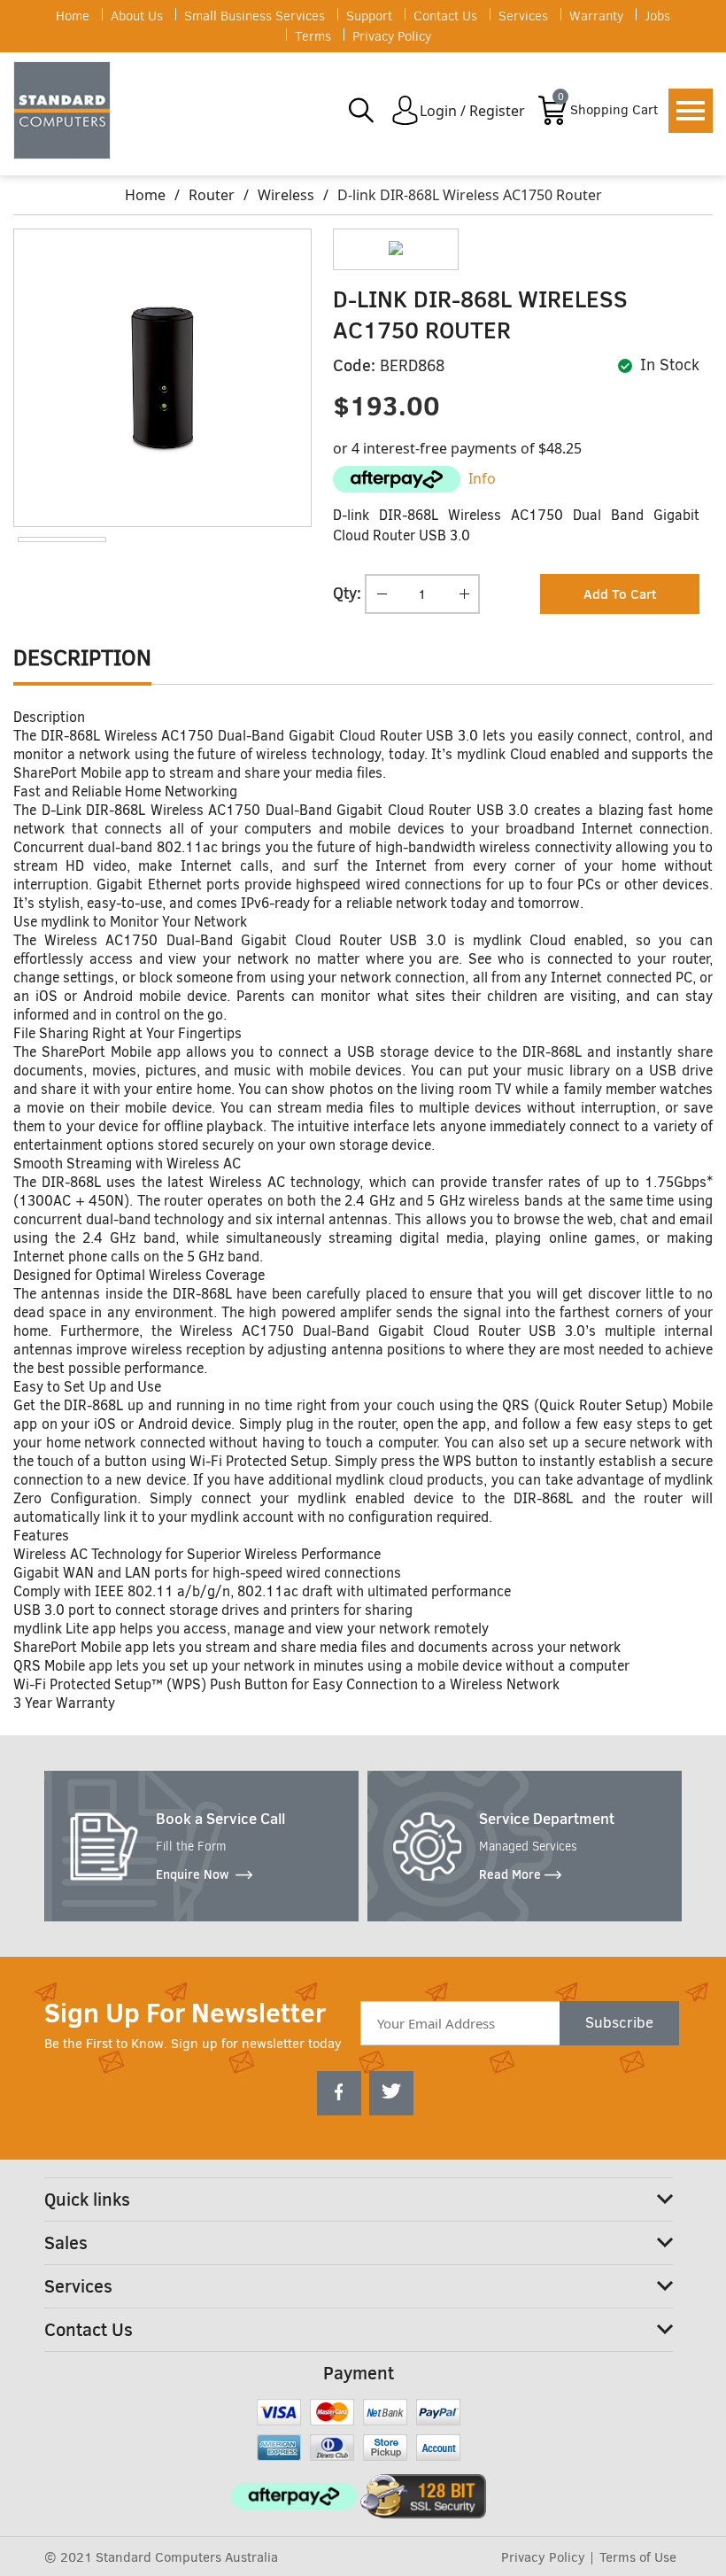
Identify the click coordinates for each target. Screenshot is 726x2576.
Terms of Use (638, 2557)
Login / (443, 111)
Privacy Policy (392, 36)
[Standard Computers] (66, 110)
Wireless (286, 195)
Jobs (657, 16)
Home (73, 16)
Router (212, 195)
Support (369, 16)
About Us (137, 16)
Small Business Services (255, 16)
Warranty (596, 16)
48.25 (564, 448)
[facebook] (339, 2093)
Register (497, 111)
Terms (313, 36)
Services (523, 16)
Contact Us (445, 16)
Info (482, 478)
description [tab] (82, 658)
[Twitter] (391, 2093)
